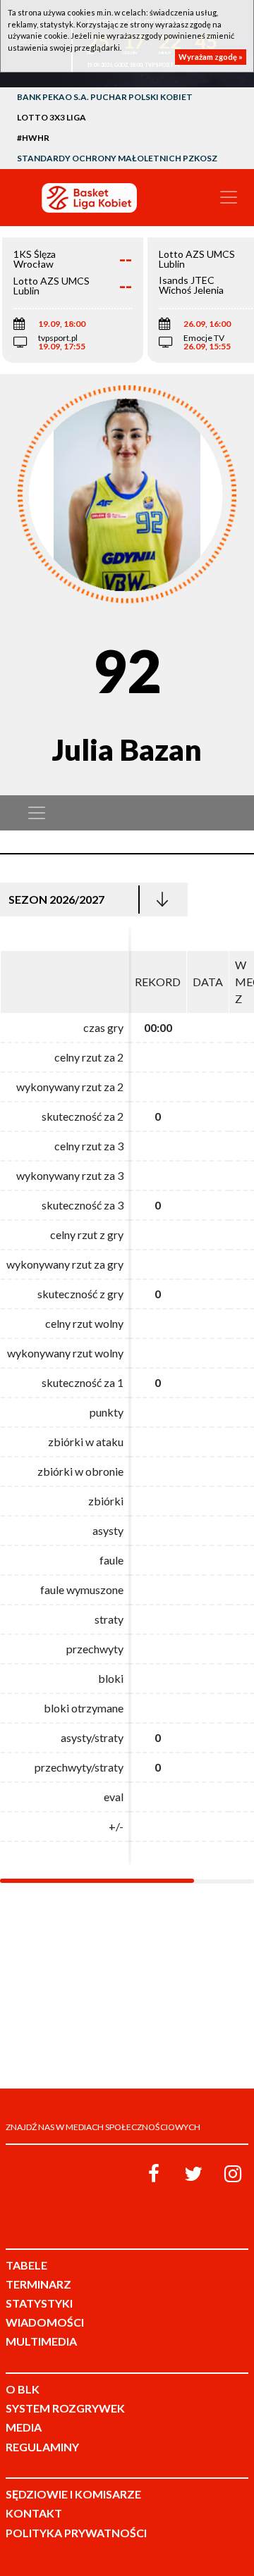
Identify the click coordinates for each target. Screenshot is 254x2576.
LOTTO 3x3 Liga (52, 117)
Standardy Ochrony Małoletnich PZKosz (117, 158)
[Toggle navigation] (229, 197)
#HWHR (33, 138)
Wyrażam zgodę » (211, 57)
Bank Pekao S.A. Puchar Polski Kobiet (105, 97)
